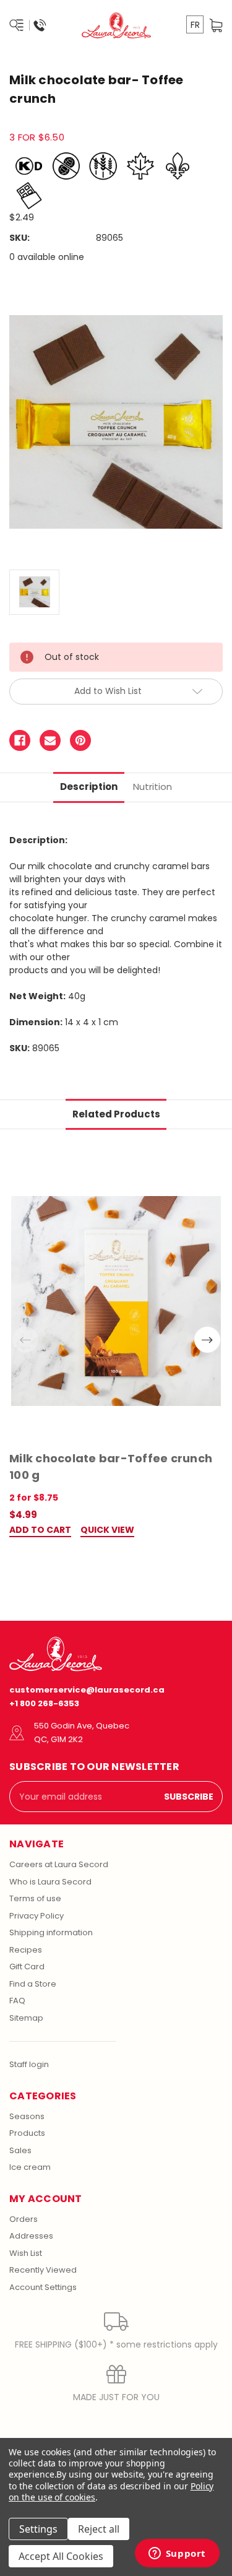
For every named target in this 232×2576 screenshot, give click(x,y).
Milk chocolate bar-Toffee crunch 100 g (111, 1467)
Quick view (107, 1531)
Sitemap (26, 2018)
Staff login (29, 2064)
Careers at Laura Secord (59, 1864)
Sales (20, 2150)
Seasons (27, 2116)
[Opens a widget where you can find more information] (177, 2554)
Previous (25, 1340)
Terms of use (35, 1898)
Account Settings (43, 2287)
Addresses (31, 2236)
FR (195, 25)
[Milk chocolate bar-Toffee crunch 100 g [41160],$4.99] (116, 1301)
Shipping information (51, 1932)
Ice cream (30, 2167)
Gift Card (27, 1967)
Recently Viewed (43, 2270)
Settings (38, 2529)
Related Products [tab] (116, 1114)
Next (207, 1340)
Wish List (26, 2253)
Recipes (26, 1950)
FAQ (17, 2001)
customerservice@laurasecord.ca (87, 1690)
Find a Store (33, 1984)
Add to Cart (40, 1531)
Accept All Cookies (61, 2556)
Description (89, 787)
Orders (24, 2219)
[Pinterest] (80, 740)
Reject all (99, 2529)
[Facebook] (20, 740)
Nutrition (153, 787)
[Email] (50, 740)
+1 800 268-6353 (44, 1703)
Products (27, 2133)
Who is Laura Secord (50, 1882)
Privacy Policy (37, 1916)
